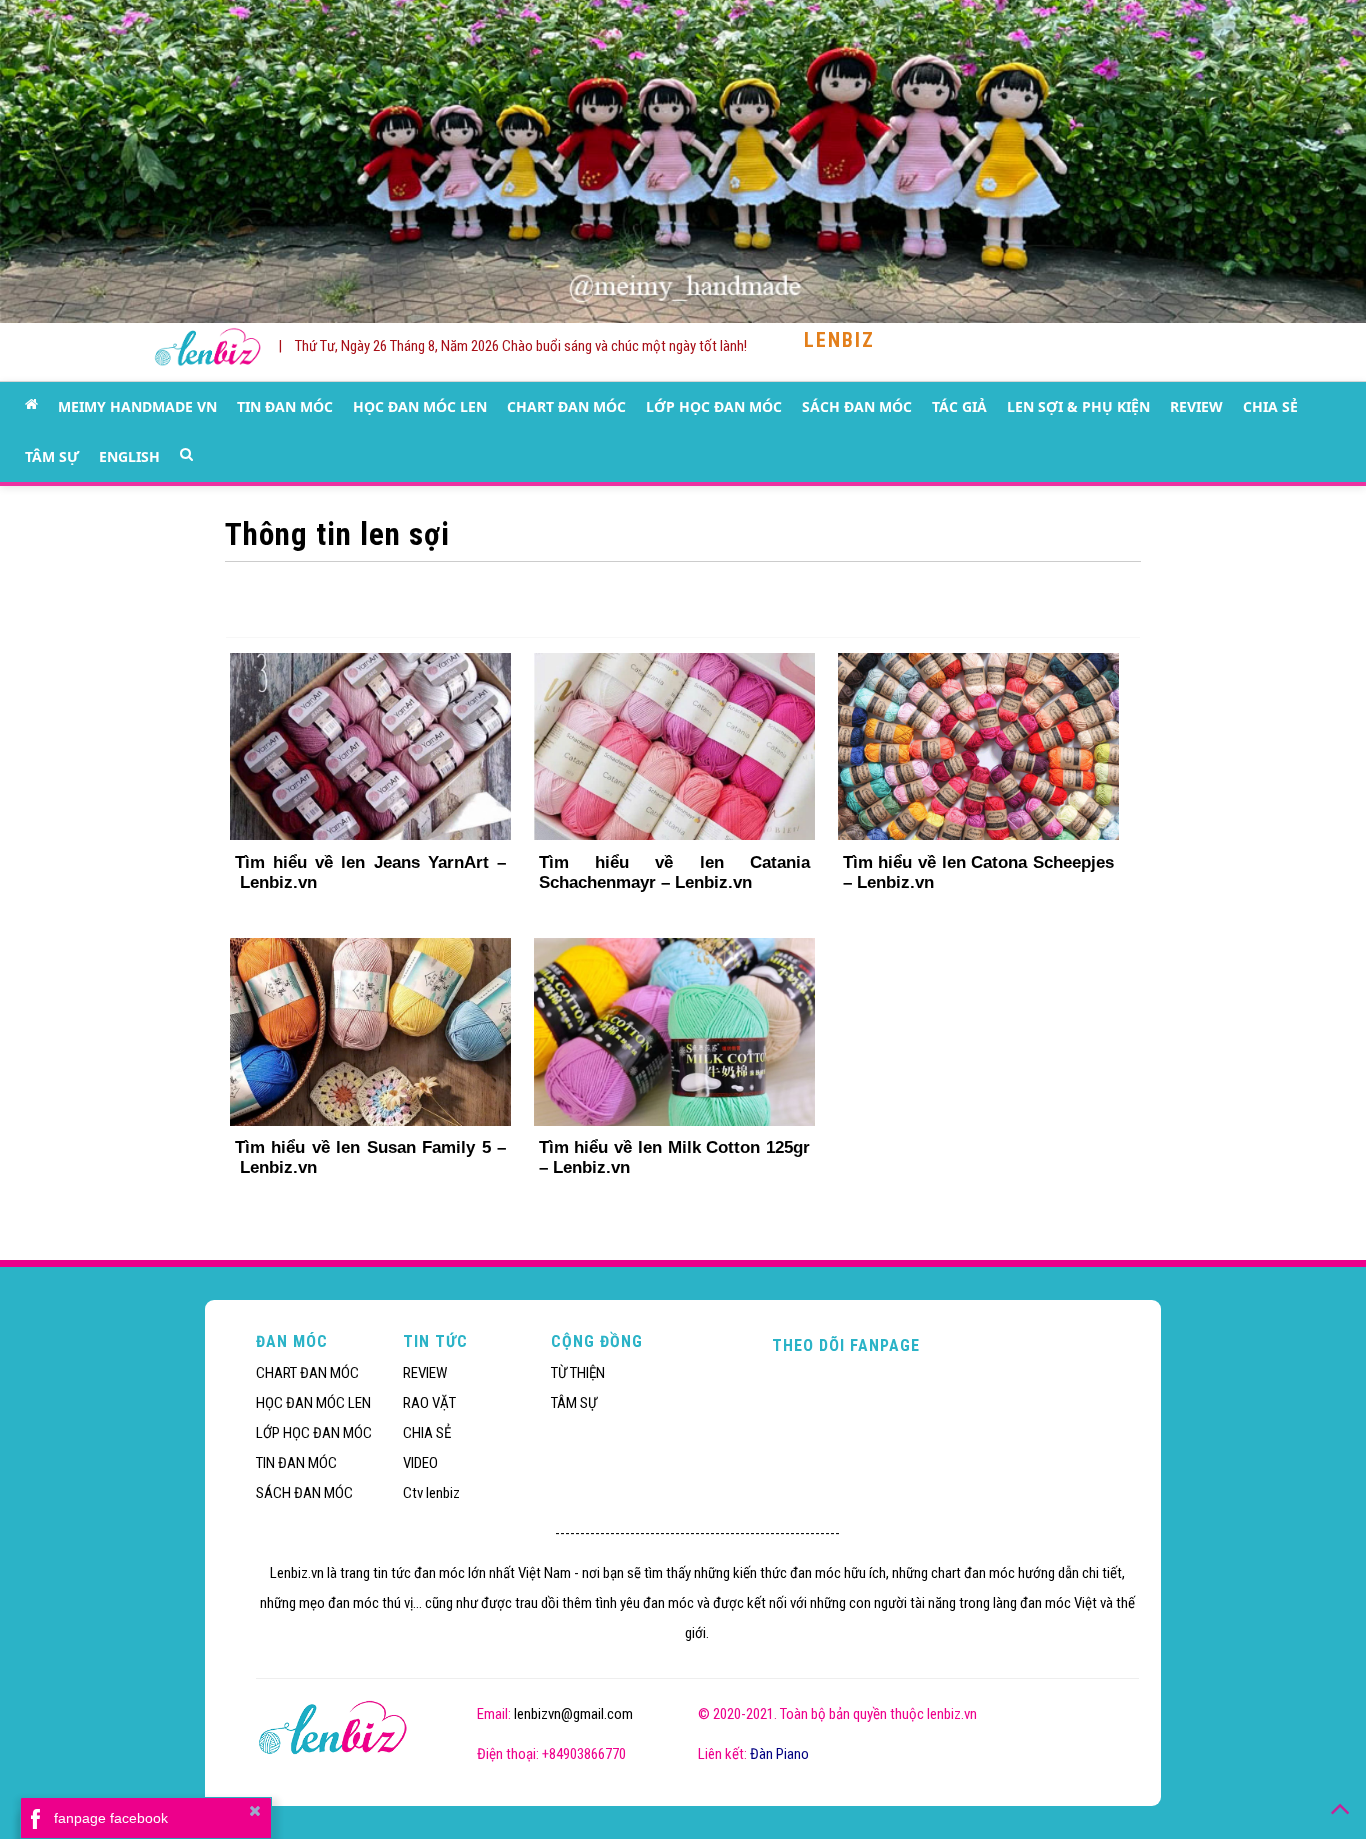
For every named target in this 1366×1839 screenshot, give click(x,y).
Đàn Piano (779, 1754)
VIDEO (420, 1463)
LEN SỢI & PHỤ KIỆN (1078, 406)
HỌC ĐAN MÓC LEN (420, 406)
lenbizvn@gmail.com (573, 1714)
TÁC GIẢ (959, 406)
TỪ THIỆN (578, 1373)
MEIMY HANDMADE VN (137, 406)
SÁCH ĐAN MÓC (857, 406)
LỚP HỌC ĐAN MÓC (714, 406)
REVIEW (1196, 406)
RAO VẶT (429, 1403)
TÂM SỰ (52, 456)
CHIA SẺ (1270, 406)
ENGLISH (129, 456)
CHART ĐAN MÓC (566, 406)
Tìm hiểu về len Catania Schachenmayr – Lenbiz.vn (674, 872)
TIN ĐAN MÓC (285, 406)
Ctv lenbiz (431, 1493)
